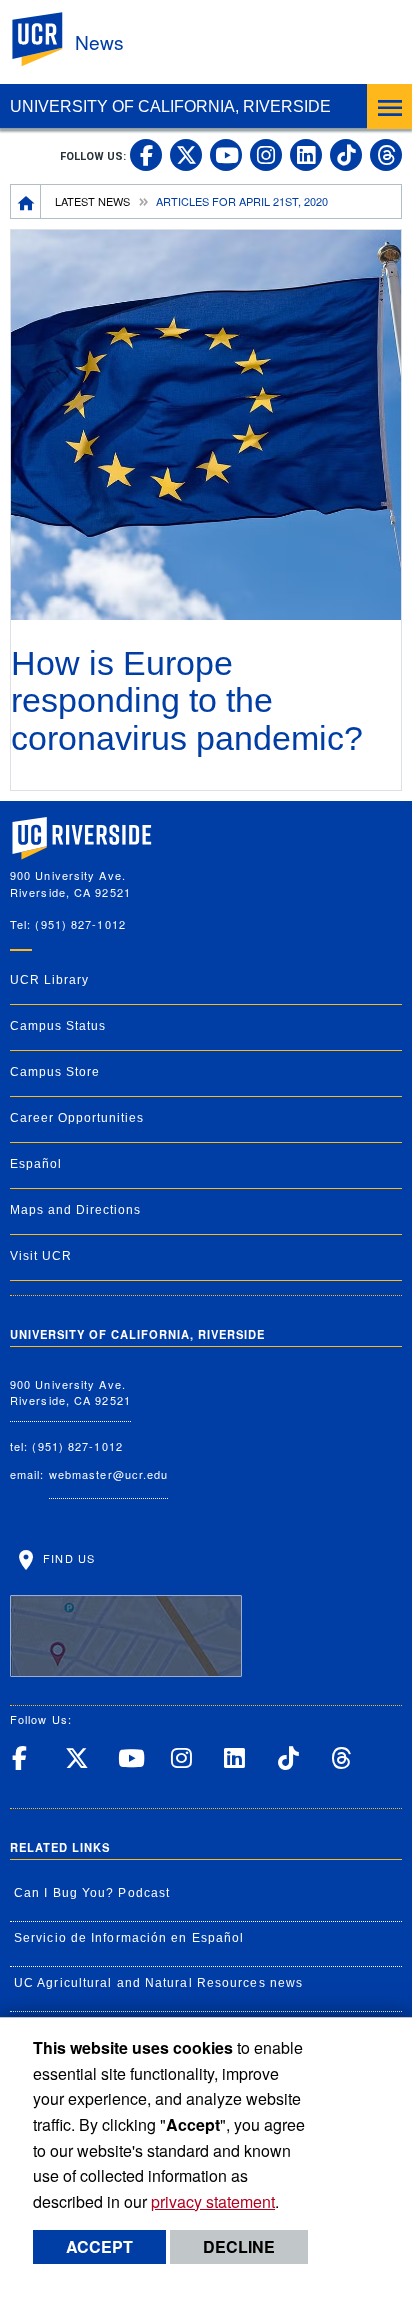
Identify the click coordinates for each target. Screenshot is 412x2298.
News (99, 41)
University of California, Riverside (170, 106)
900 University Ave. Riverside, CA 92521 (70, 1392)
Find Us (67, 1558)
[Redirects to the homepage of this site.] (26, 201)
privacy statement (213, 2201)
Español (36, 1164)
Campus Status (58, 1026)
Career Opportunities (77, 1118)
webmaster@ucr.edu (109, 1474)
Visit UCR (41, 1256)
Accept (99, 2246)
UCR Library (49, 980)
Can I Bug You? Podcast (92, 1893)
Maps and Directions (75, 1210)
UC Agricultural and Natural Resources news (158, 1983)
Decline (239, 2246)
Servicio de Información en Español (129, 1938)
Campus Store (55, 1072)
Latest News (92, 201)
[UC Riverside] (49, 39)
